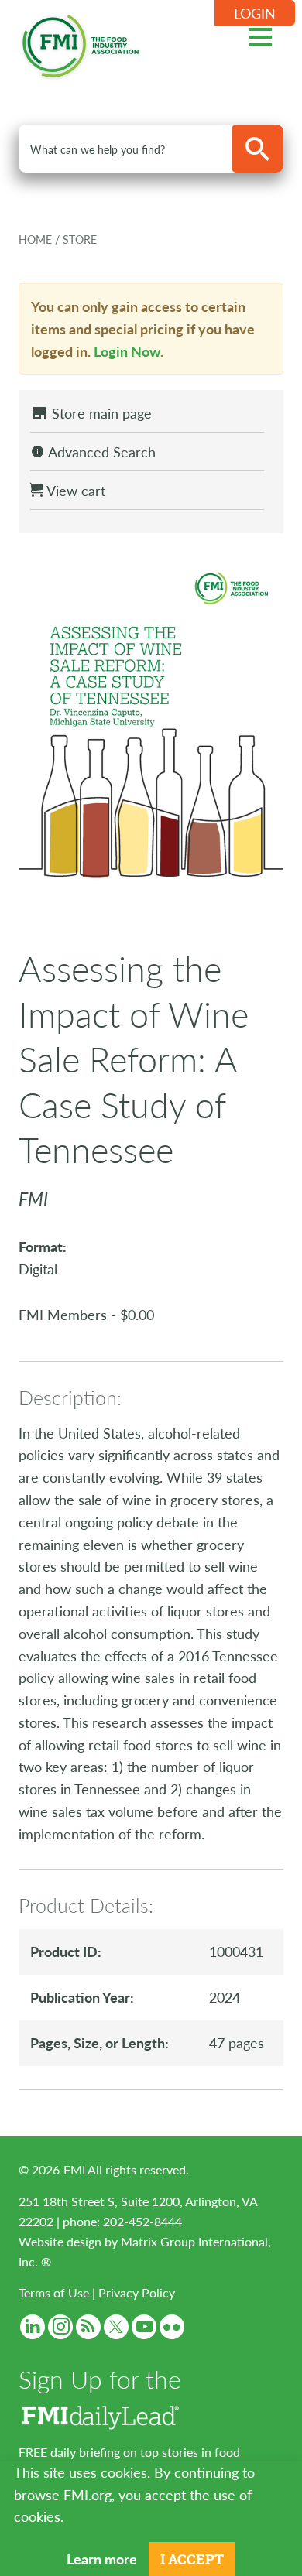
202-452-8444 (142, 2221)
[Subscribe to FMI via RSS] (88, 2327)
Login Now (127, 351)
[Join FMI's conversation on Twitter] (116, 2327)
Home (37, 239)
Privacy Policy (137, 2292)
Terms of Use (54, 2292)
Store (80, 239)
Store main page (100, 413)
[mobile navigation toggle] (260, 35)
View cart (74, 490)
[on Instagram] (60, 2327)
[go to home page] (81, 43)
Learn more (102, 2559)
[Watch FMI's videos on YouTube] (144, 2327)
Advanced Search (100, 452)
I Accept (192, 2559)
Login (255, 13)
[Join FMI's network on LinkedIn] (33, 2327)
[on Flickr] (172, 2327)
